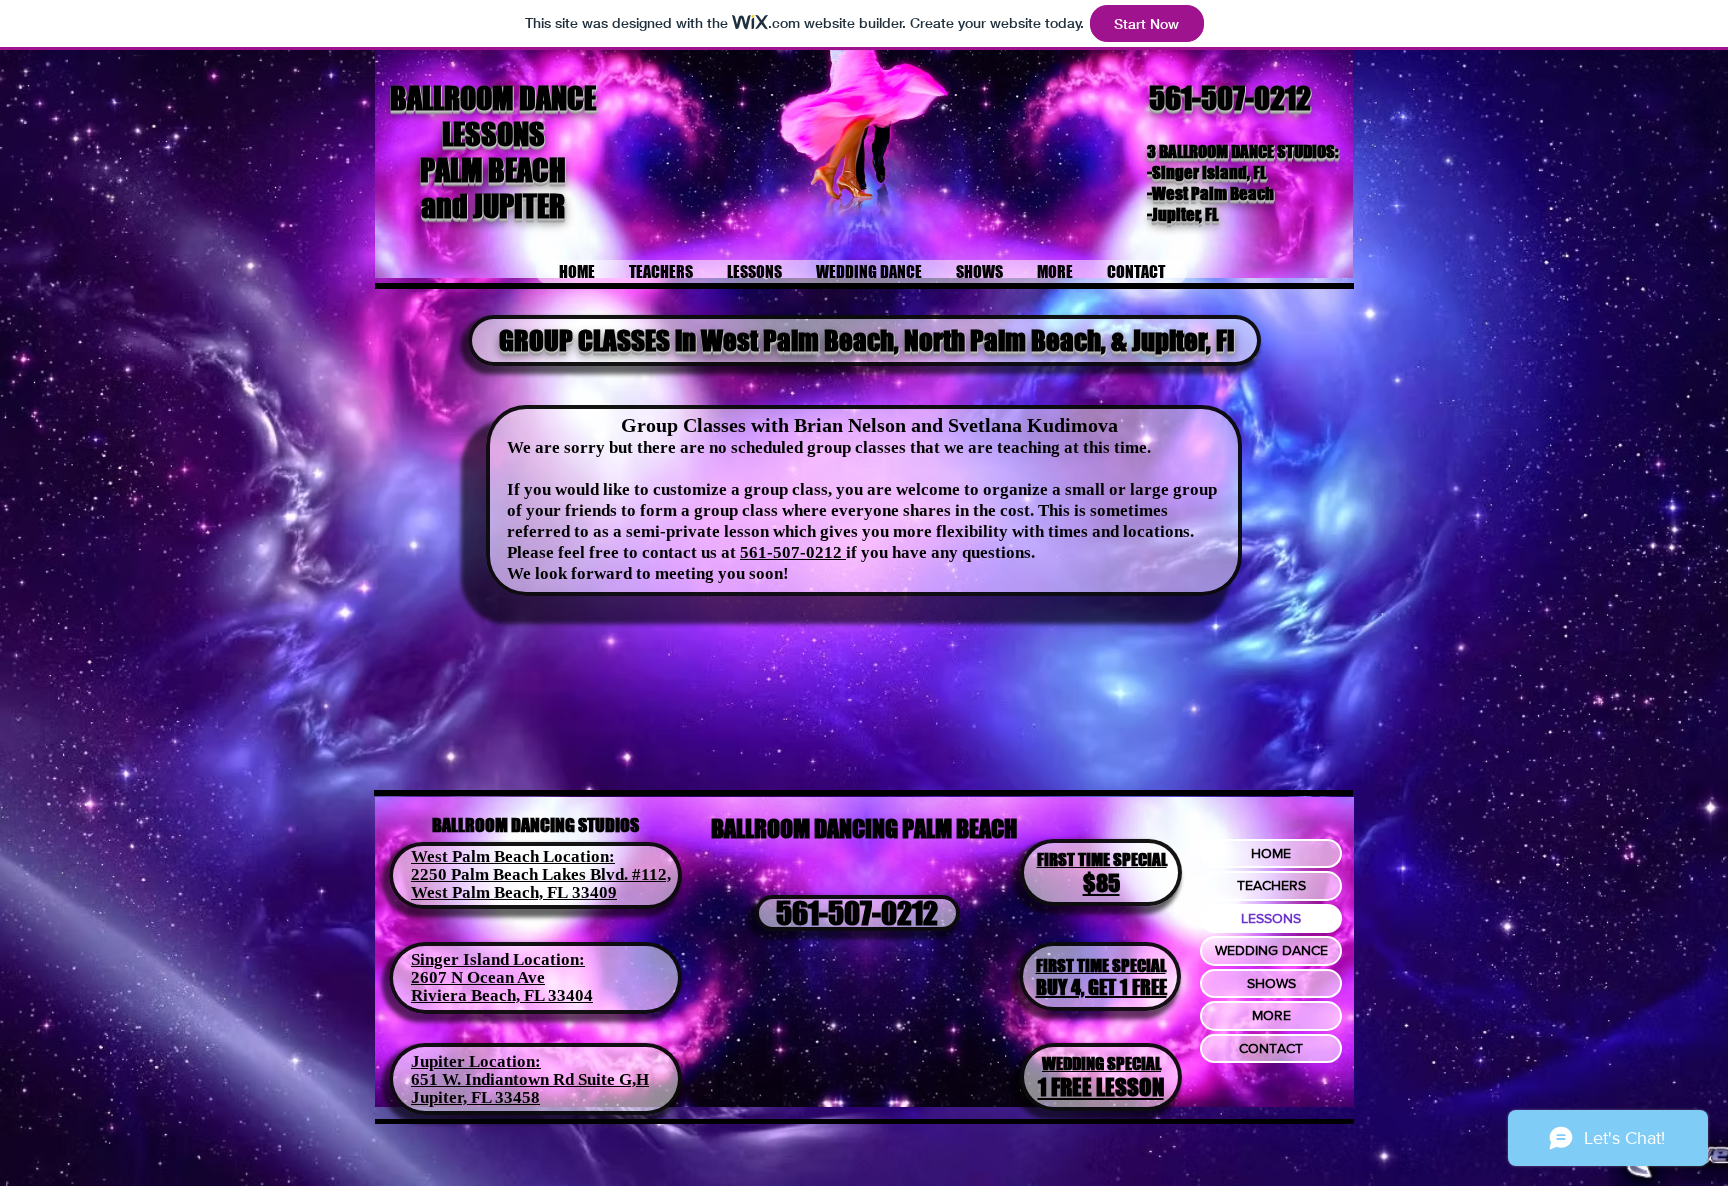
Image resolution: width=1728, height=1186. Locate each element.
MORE (1271, 1015)
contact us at (691, 552)
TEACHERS (1271, 885)
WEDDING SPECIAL (1101, 1063)
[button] (754, 271)
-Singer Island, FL (1206, 172)
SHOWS (1271, 983)
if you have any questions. (940, 552)
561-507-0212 (1230, 98)
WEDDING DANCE (1271, 950)
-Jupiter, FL (1182, 214)
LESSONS (1271, 918)
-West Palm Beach (1210, 193)
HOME (1271, 853)
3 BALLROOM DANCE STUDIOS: (1244, 151)
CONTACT (1271, 1048)
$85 (1101, 883)
